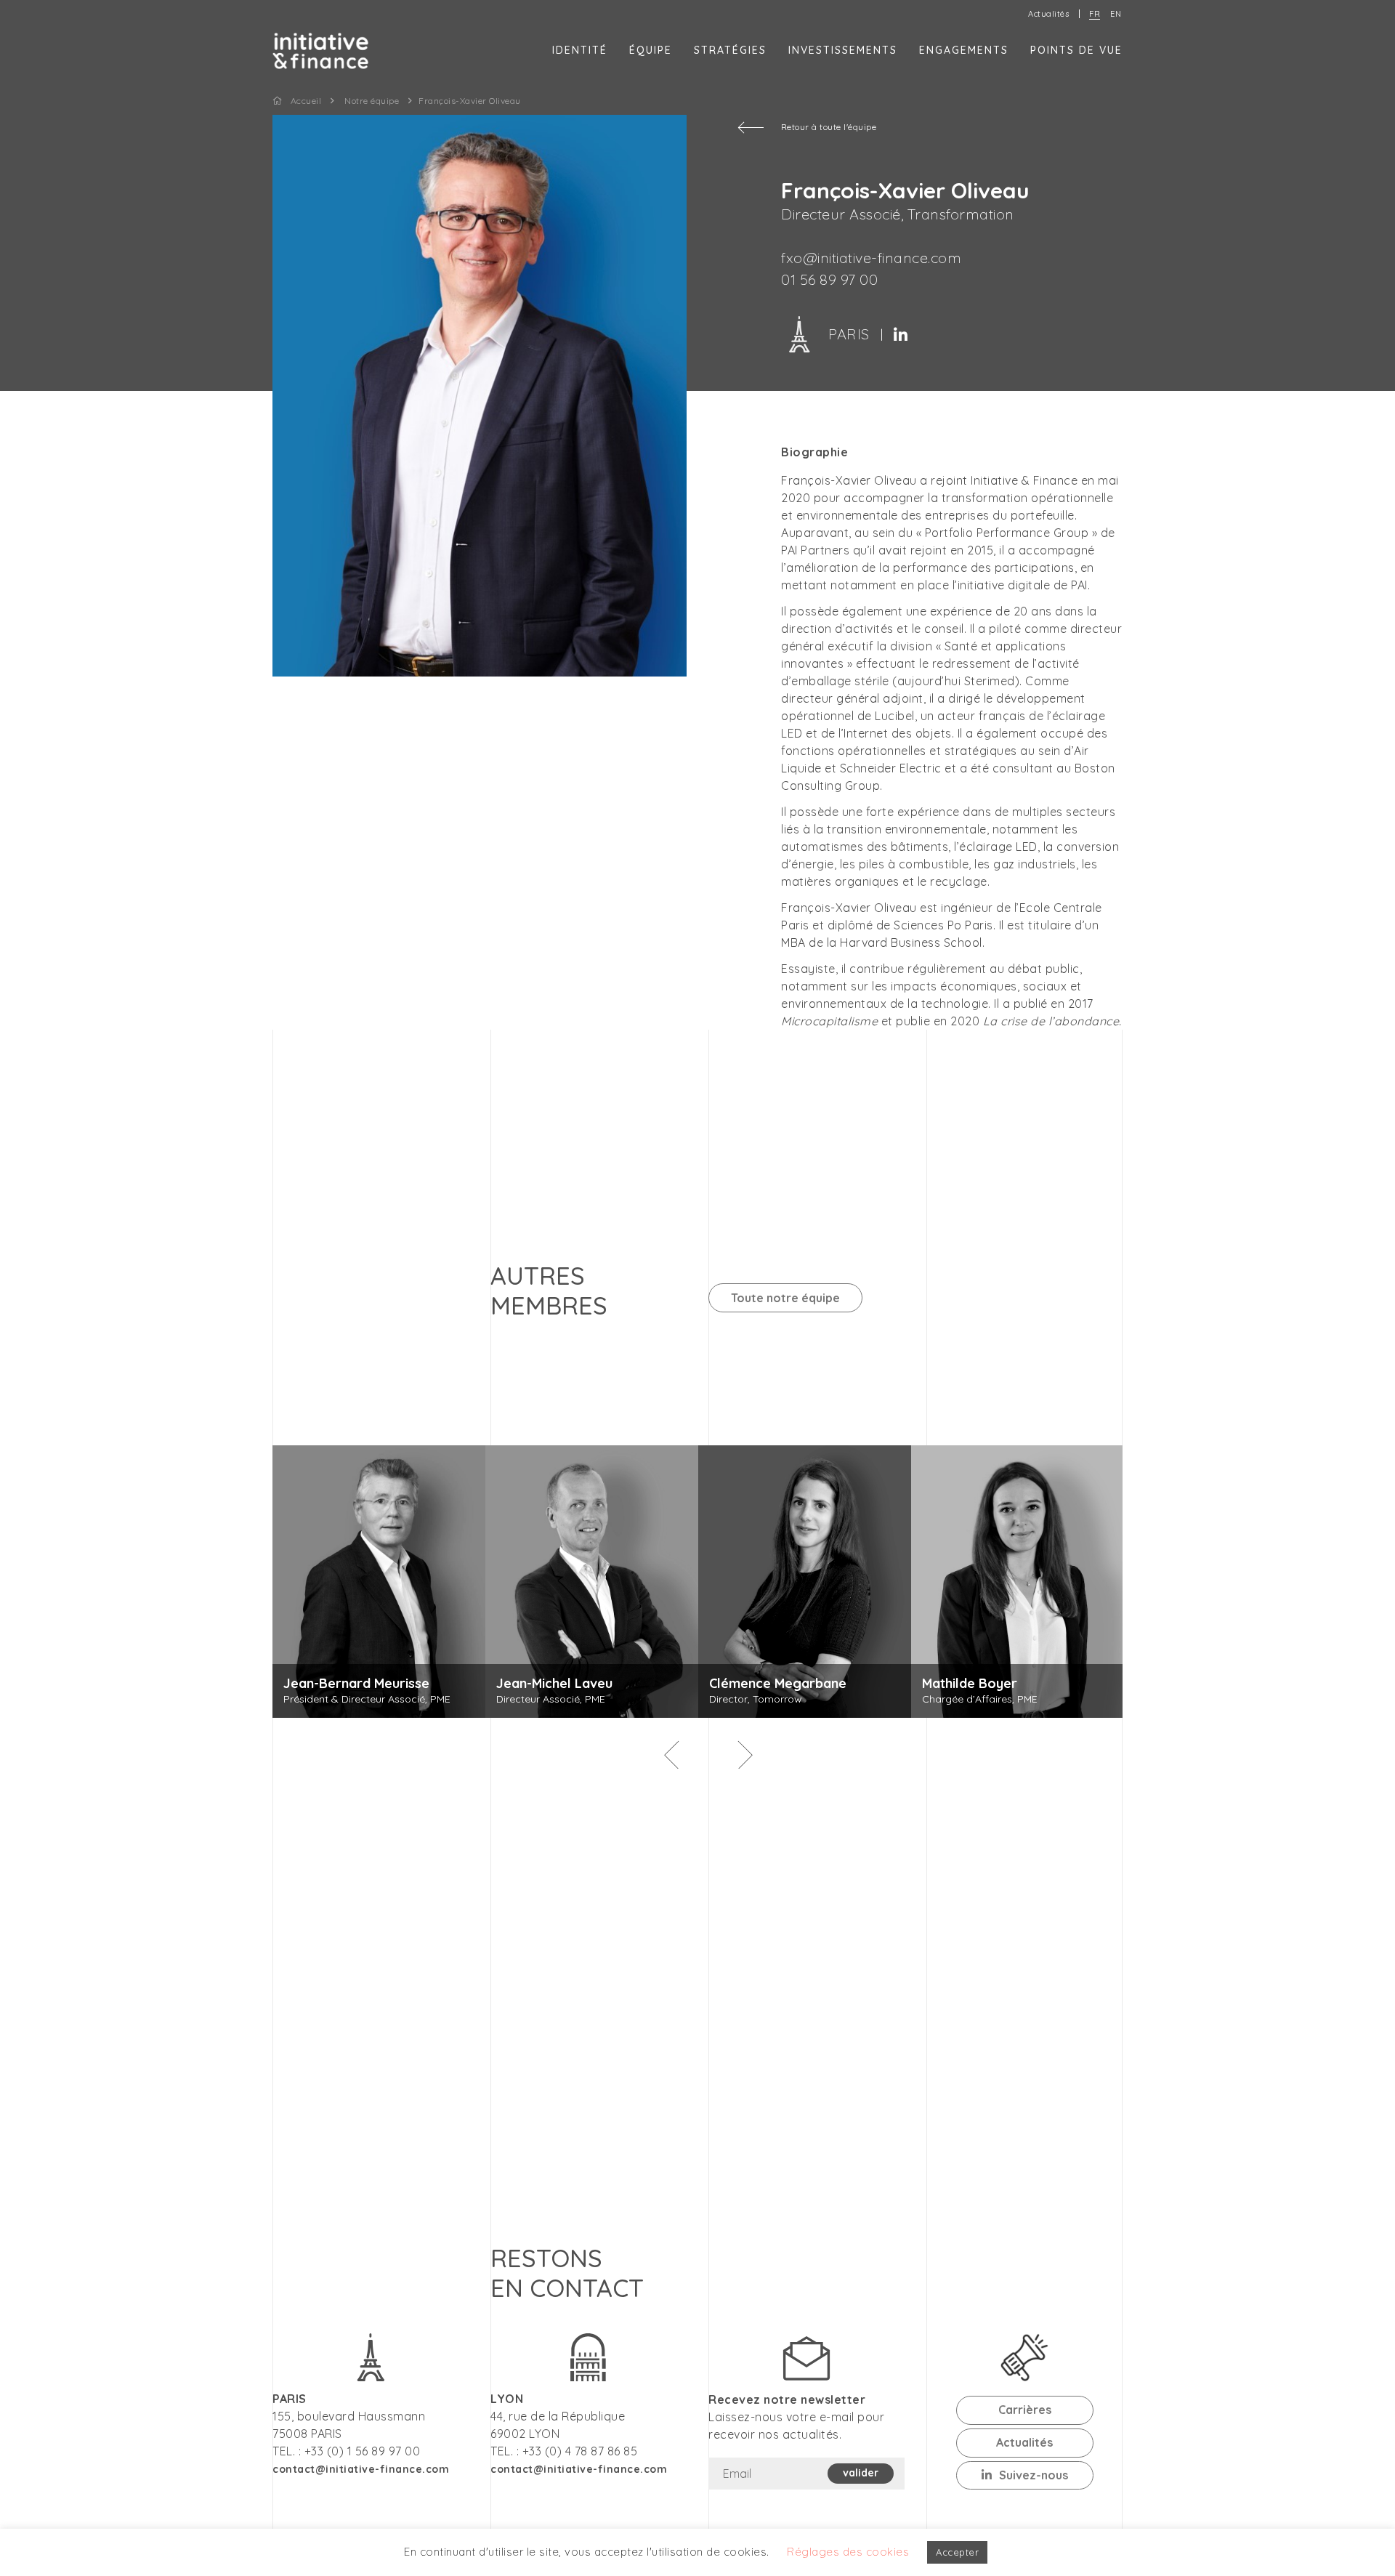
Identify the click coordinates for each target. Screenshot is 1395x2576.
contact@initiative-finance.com (579, 2469)
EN (1116, 14)
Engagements (964, 50)
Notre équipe (372, 101)
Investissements (843, 50)
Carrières (1025, 2410)
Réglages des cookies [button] (848, 2552)
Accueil (306, 101)
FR (1095, 14)
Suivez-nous (1034, 2475)
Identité (580, 50)
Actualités (1048, 14)
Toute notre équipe (785, 1298)
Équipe (651, 50)
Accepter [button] (957, 2552)
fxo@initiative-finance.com (871, 258)
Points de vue (1076, 50)
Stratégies (730, 50)
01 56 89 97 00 (829, 279)
